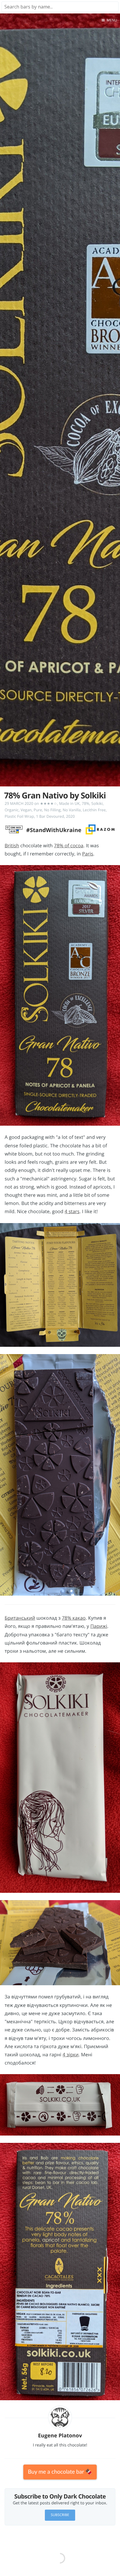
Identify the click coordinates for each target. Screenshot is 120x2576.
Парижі (99, 1626)
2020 (70, 816)
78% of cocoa (69, 846)
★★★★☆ (48, 803)
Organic (12, 810)
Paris (88, 854)
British (12, 846)
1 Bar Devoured (50, 816)
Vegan (26, 810)
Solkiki (97, 803)
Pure (38, 810)
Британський (20, 1618)
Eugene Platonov (60, 2436)
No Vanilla (72, 810)
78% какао (74, 1618)
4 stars (72, 1211)
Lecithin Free (94, 810)
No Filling (52, 810)
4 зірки (71, 2055)
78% (86, 803)
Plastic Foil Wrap (19, 816)
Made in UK (69, 803)
